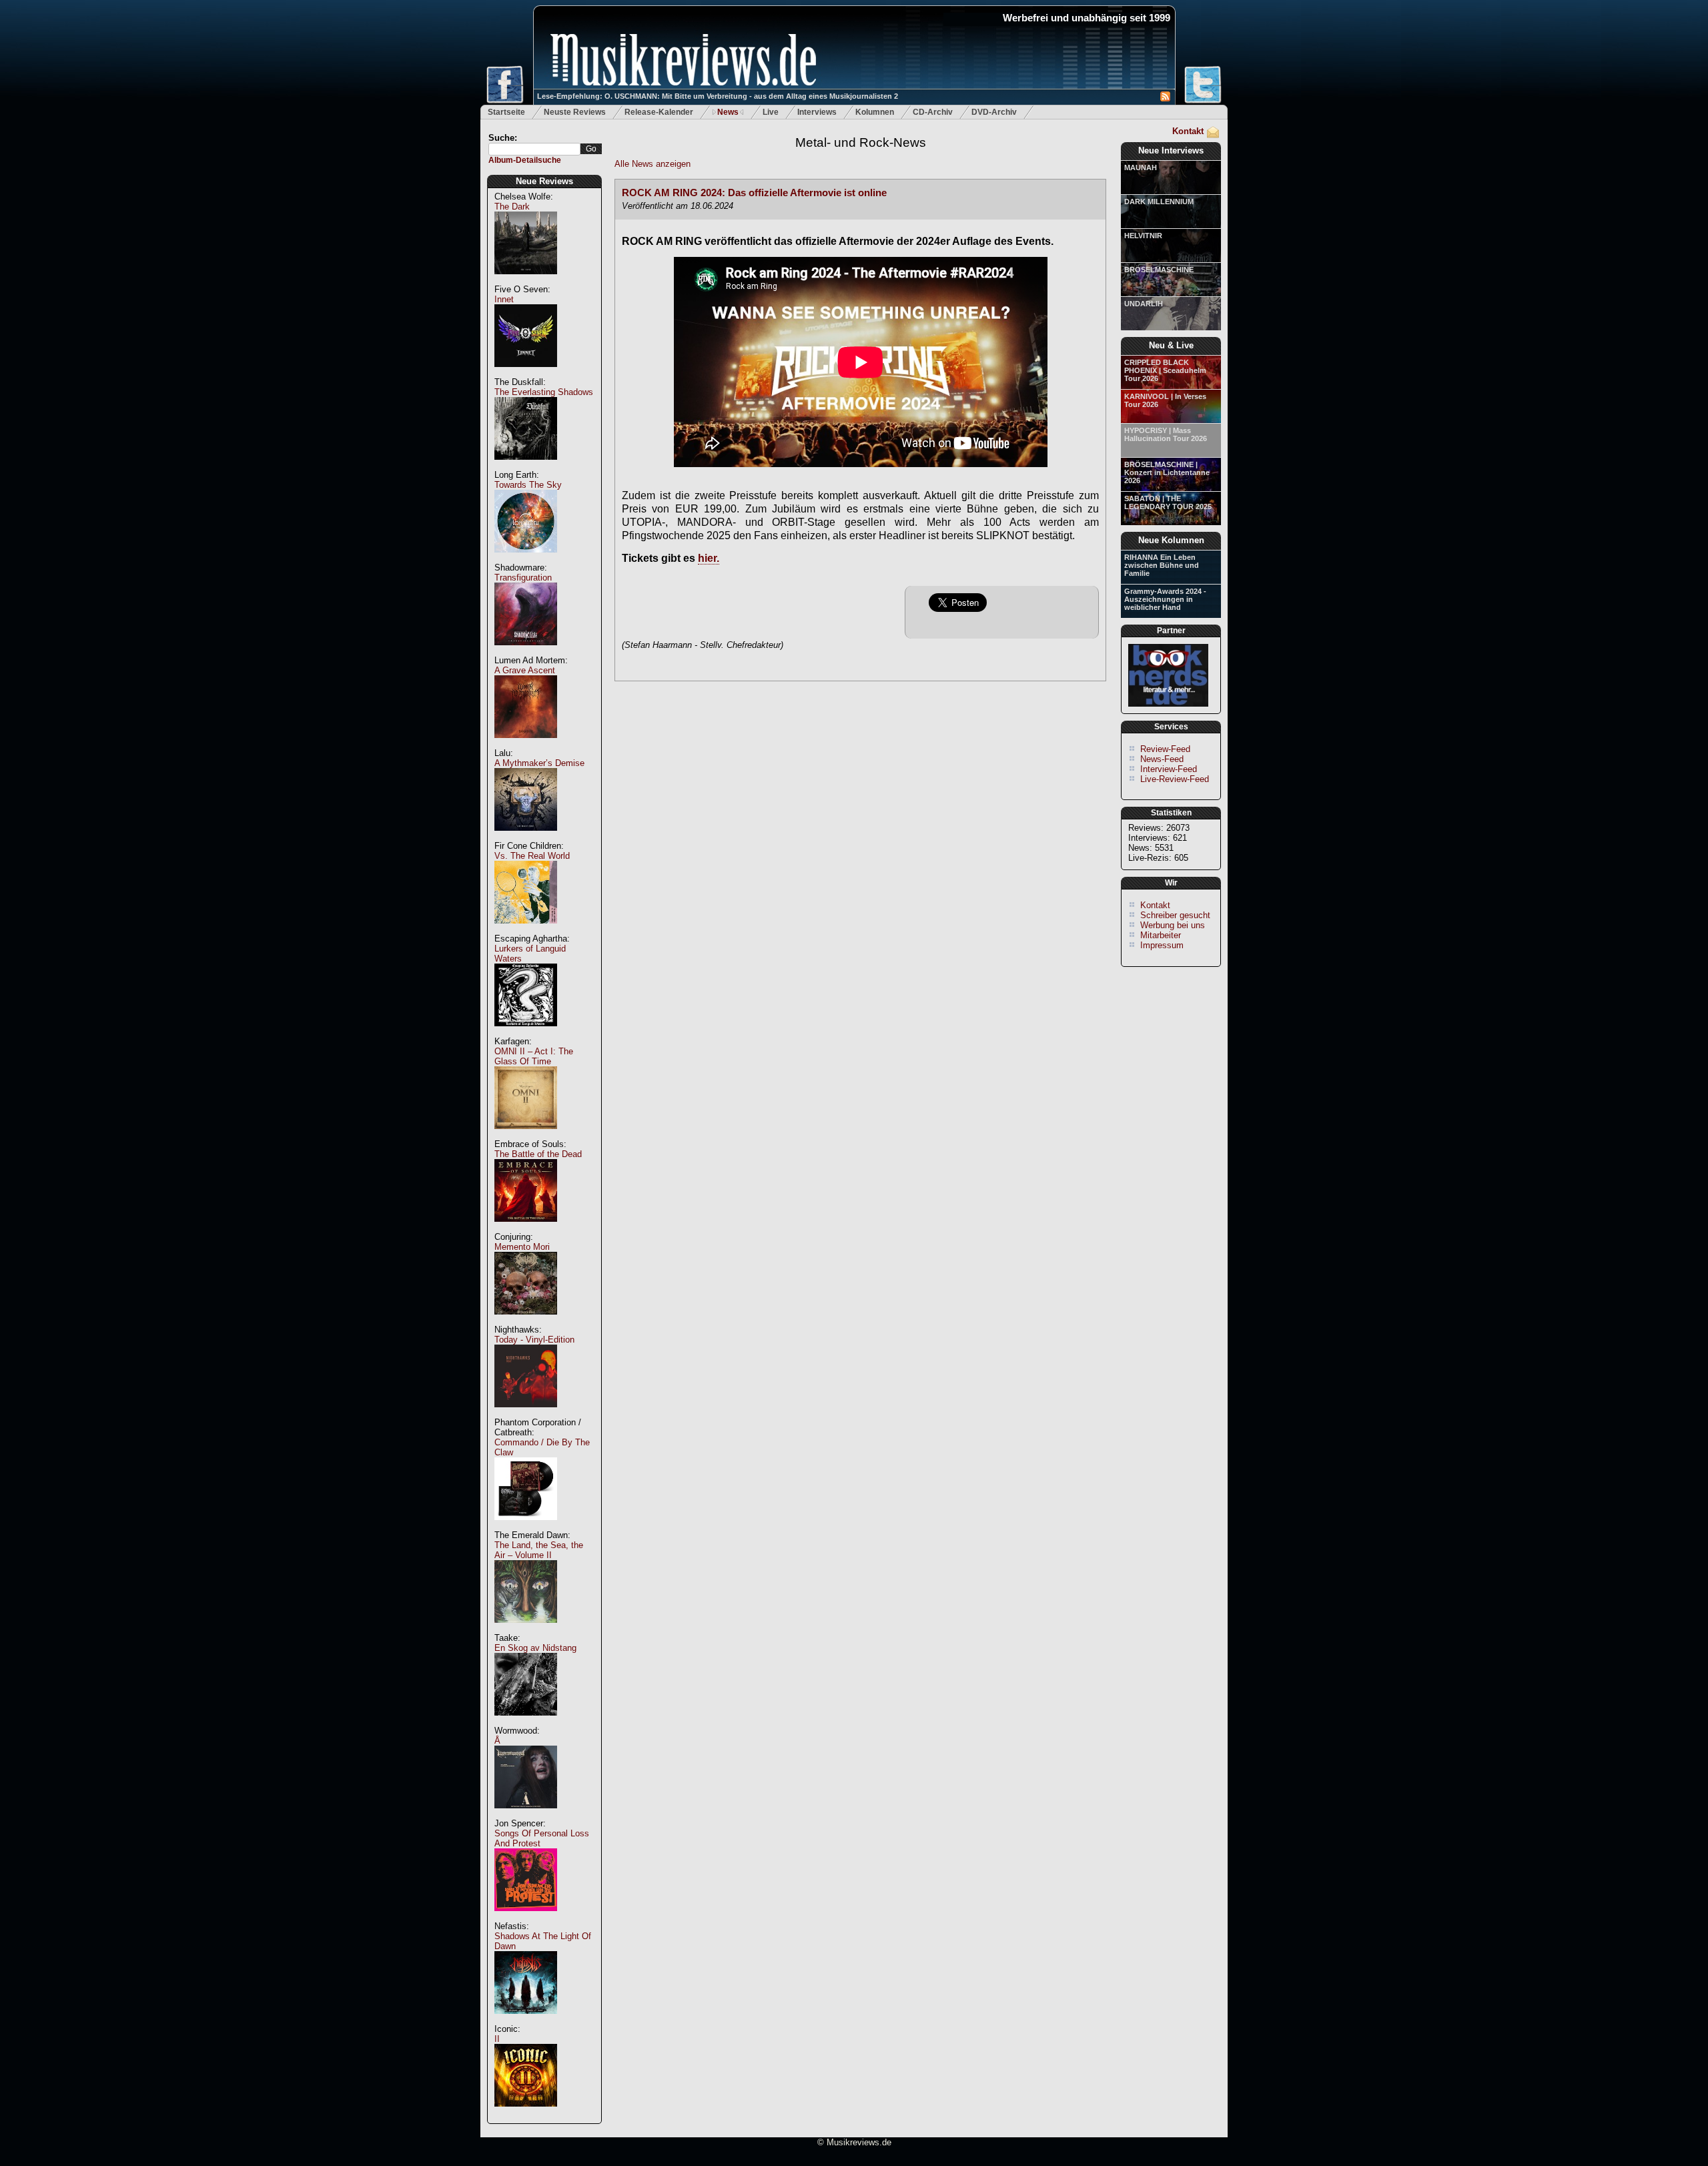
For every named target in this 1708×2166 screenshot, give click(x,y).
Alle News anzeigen (653, 164)
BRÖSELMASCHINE (1159, 270)
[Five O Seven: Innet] (526, 374)
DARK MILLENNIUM (1159, 202)
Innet (504, 299)
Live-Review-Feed (1175, 779)
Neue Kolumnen (1171, 540)
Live (771, 112)
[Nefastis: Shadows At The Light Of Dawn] (526, 2021)
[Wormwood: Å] (526, 1815)
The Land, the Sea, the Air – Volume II (539, 1550)
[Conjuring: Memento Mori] (526, 1322)
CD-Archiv (933, 112)
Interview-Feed (1169, 769)
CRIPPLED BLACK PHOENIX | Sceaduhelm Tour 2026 (1165, 370)
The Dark (512, 207)
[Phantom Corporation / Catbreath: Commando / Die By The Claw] (526, 1527)
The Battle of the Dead (538, 1154)
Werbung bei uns (1173, 925)
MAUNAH (1141, 167)
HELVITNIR (1143, 236)
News (728, 112)
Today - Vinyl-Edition (534, 1340)
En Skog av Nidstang (535, 1648)
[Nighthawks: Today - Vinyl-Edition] (526, 1414)
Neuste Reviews (575, 112)
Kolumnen (875, 112)
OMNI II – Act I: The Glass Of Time (534, 1056)
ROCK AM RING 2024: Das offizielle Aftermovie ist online (754, 193)
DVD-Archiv (994, 112)
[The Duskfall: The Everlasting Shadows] (526, 467)
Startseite (506, 112)
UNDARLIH (1144, 304)
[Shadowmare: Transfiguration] (526, 652)
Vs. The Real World (532, 856)
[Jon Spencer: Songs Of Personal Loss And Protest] (526, 1918)
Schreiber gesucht (1175, 915)
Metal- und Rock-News (861, 142)
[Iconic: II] (526, 2114)
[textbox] (534, 149)
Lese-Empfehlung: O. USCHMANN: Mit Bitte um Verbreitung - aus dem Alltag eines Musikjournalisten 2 (718, 96)
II (497, 2039)
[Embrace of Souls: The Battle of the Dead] (526, 1229)
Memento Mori (522, 1247)
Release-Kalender (659, 112)
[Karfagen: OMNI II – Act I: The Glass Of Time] (526, 1136)
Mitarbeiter (1161, 935)
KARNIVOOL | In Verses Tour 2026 (1165, 400)
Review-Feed (1165, 749)
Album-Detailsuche (525, 160)
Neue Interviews (1171, 150)
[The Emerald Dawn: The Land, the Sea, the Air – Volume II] (526, 1630)
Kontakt (1188, 131)
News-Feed (1162, 759)
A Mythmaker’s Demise (539, 763)
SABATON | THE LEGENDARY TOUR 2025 (1168, 502)
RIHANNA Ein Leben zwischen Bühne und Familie (1162, 565)
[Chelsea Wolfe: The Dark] (526, 281)
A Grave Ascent (525, 670)
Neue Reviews (544, 181)
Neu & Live (1171, 345)
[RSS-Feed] (1165, 98)
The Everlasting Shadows (544, 392)
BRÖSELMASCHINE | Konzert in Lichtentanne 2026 (1167, 472)
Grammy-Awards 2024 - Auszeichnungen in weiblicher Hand (1165, 599)
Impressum (1162, 945)
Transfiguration (523, 578)
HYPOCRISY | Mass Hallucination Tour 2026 (1166, 434)
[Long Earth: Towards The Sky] (526, 560)
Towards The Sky (528, 485)
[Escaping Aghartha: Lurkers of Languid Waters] (526, 1033)
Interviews (817, 112)
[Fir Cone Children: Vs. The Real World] (526, 931)
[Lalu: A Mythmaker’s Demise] (526, 838)
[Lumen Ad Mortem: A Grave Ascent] (526, 745)
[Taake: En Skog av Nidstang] (526, 1723)
